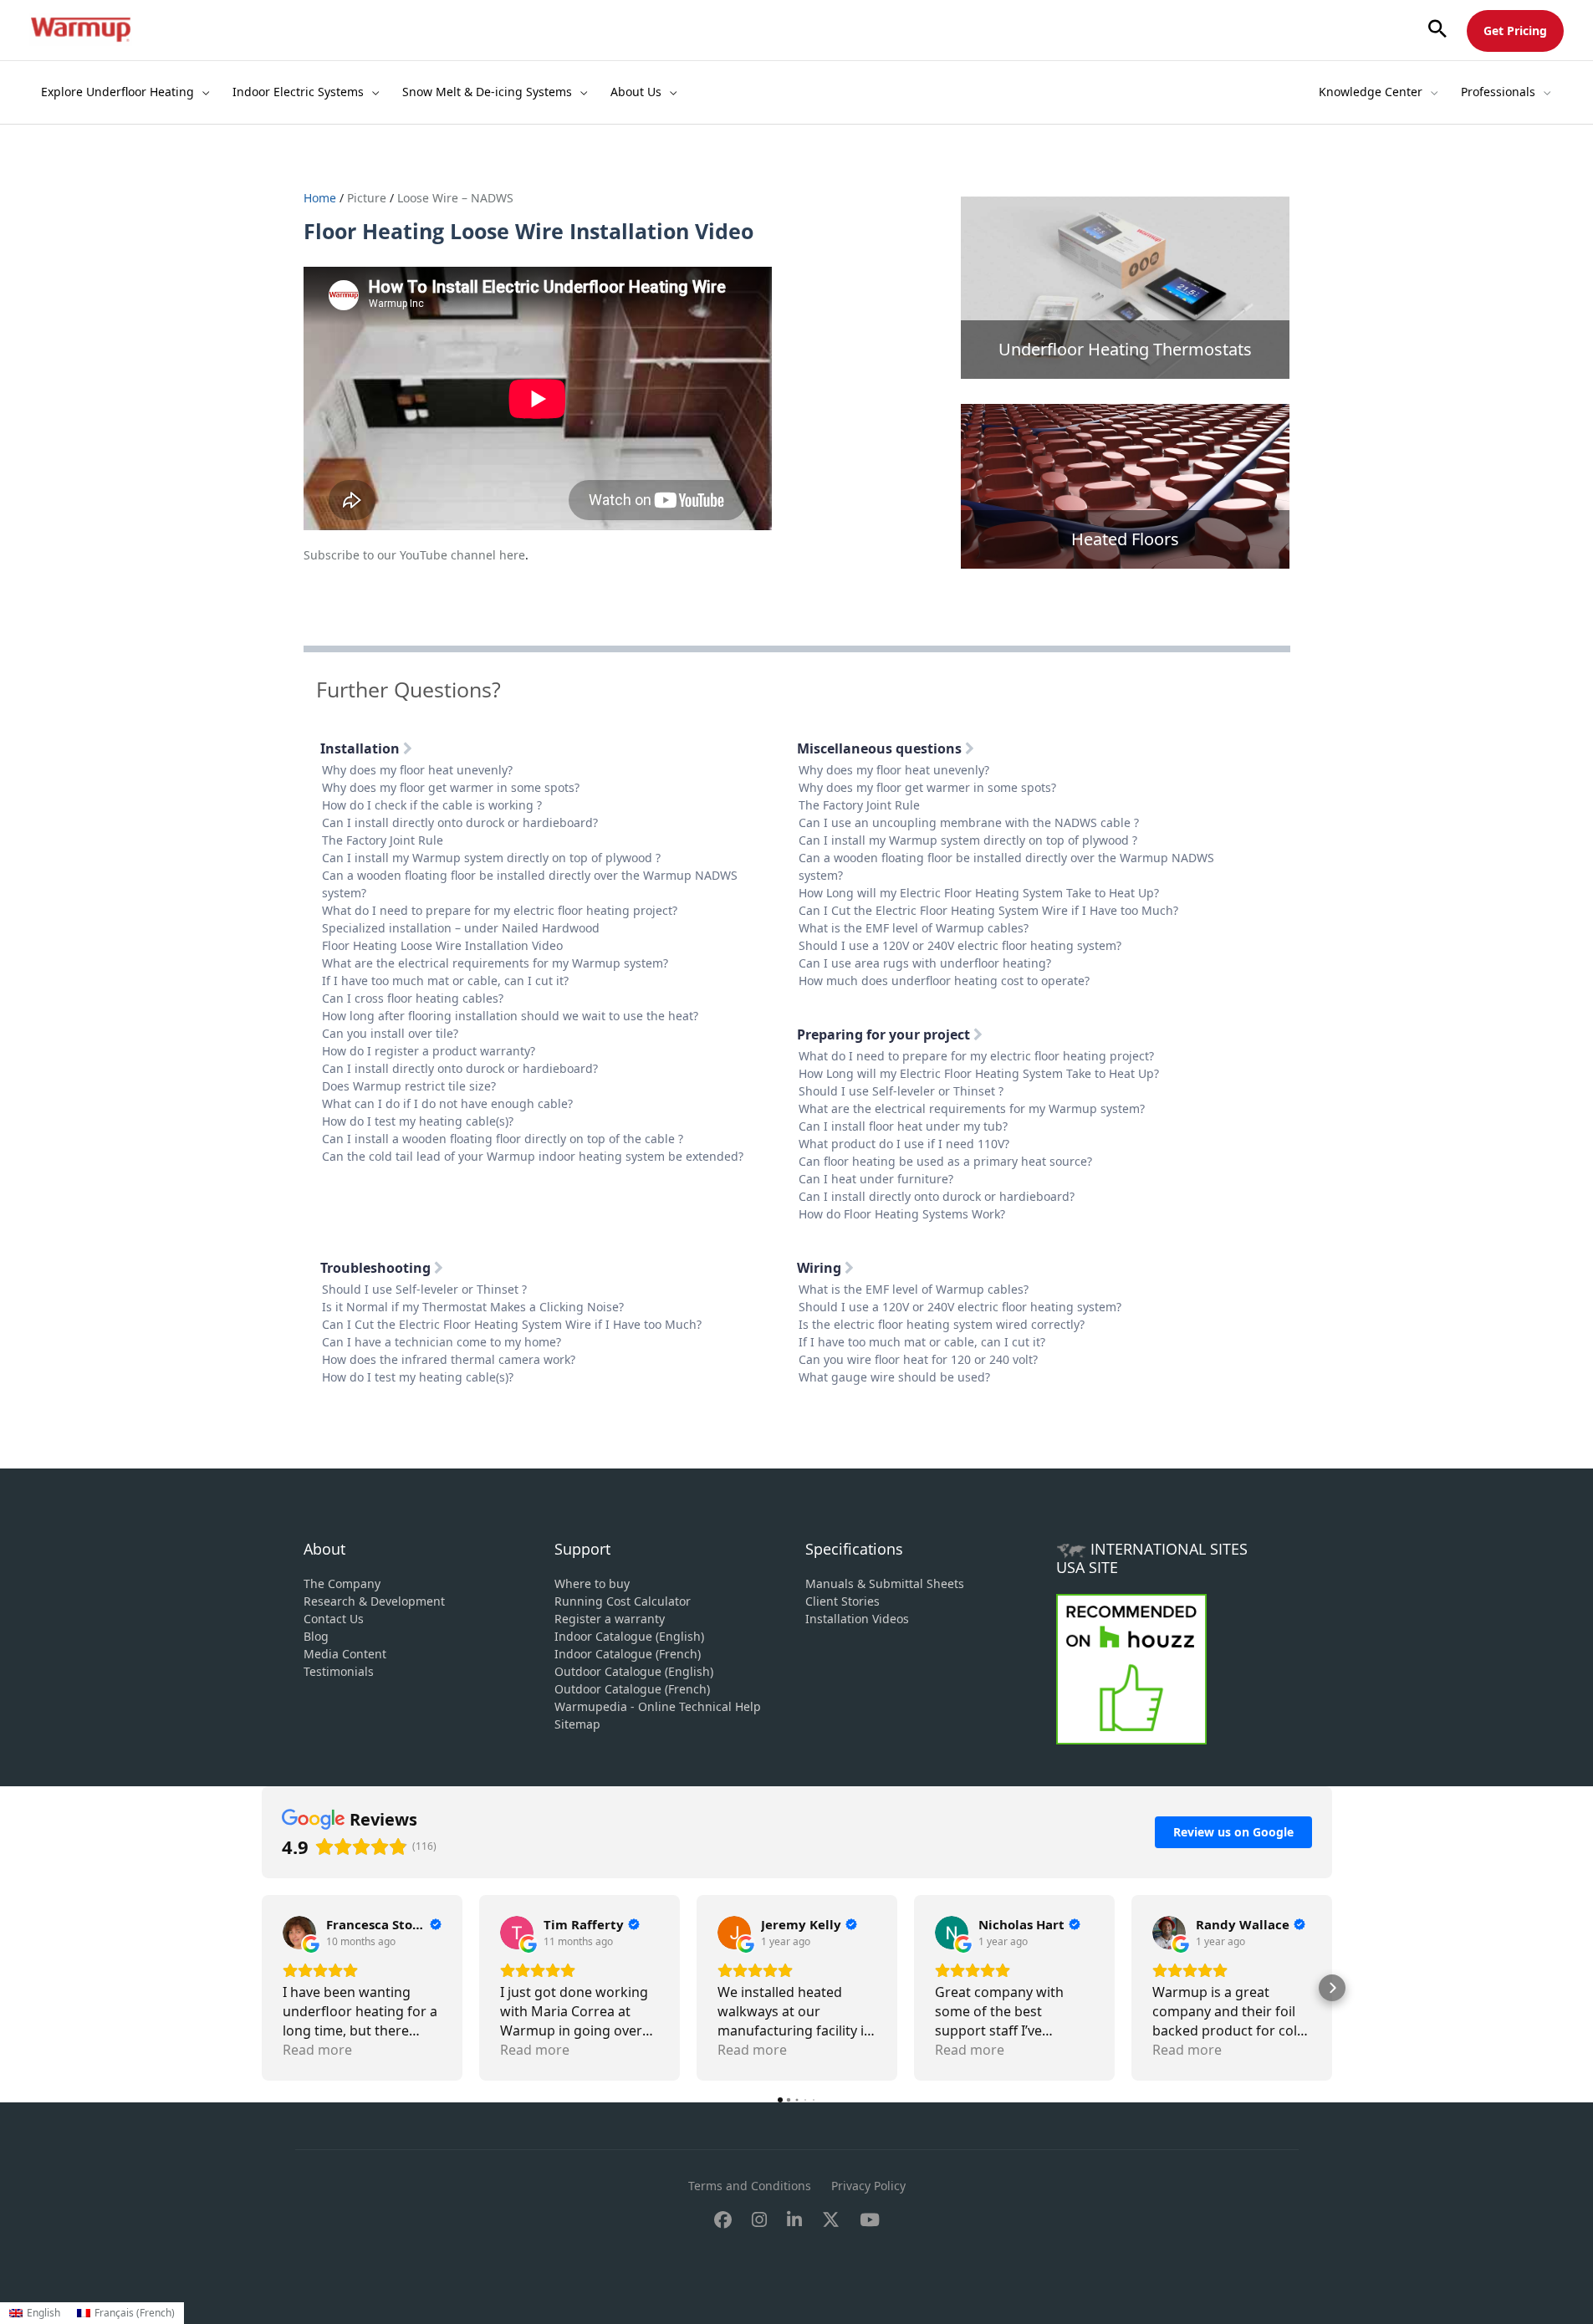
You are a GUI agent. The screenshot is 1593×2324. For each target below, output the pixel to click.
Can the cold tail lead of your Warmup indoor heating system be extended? (533, 1156)
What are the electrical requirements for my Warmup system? (495, 963)
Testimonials (339, 1671)
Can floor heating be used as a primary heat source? (945, 1161)
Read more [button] (317, 2050)
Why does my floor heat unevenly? (417, 770)
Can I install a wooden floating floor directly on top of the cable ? (503, 1139)
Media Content (345, 1654)
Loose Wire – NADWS (455, 198)
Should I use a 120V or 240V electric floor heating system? (960, 945)
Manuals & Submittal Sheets (885, 1583)
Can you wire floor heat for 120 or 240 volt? (918, 1359)
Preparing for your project (885, 1034)
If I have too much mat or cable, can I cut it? (445, 981)
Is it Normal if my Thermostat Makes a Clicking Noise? (473, 1307)
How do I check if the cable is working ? (432, 805)
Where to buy (592, 1583)
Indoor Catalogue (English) (629, 1636)
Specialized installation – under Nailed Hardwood (461, 928)
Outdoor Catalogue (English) (634, 1671)
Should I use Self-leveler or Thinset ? (901, 1091)
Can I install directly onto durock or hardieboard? (460, 822)
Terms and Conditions (750, 2186)
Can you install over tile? (390, 1033)
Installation (362, 748)
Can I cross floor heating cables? (413, 998)
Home (322, 198)
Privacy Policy (868, 2186)
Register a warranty (610, 1619)
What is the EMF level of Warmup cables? (914, 928)
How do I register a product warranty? (429, 1051)
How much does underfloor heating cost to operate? (944, 981)
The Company (342, 1583)
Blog (316, 1636)
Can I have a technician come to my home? (442, 1342)
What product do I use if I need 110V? (904, 1144)
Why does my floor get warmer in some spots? (451, 787)
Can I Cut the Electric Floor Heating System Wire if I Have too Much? (988, 910)
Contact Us (334, 1619)
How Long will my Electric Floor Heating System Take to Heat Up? (979, 893)
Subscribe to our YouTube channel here (414, 555)
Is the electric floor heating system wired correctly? (942, 1324)
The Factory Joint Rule (383, 840)
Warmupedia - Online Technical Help (658, 1706)
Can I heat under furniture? (876, 1179)
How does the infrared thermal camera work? (449, 1359)
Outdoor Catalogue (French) (632, 1689)
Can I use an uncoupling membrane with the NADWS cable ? (969, 822)
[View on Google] (299, 1933)
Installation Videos (857, 1619)
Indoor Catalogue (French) (628, 1654)
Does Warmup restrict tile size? (409, 1086)
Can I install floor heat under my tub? (903, 1126)
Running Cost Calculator (623, 1601)
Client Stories (842, 1601)
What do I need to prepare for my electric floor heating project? (500, 910)
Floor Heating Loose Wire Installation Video (442, 945)
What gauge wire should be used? (894, 1377)
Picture (367, 198)
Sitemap (577, 1724)
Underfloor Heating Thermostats (1125, 349)
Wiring (821, 1268)
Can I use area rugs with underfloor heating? (925, 963)
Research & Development (374, 1601)
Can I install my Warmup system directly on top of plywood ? (491, 858)
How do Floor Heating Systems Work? (902, 1214)
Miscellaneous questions (881, 748)
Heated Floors (1125, 539)
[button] (1437, 30)
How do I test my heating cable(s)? (418, 1121)
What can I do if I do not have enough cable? (447, 1103)
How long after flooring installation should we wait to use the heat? (510, 1016)
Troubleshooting (377, 1268)
